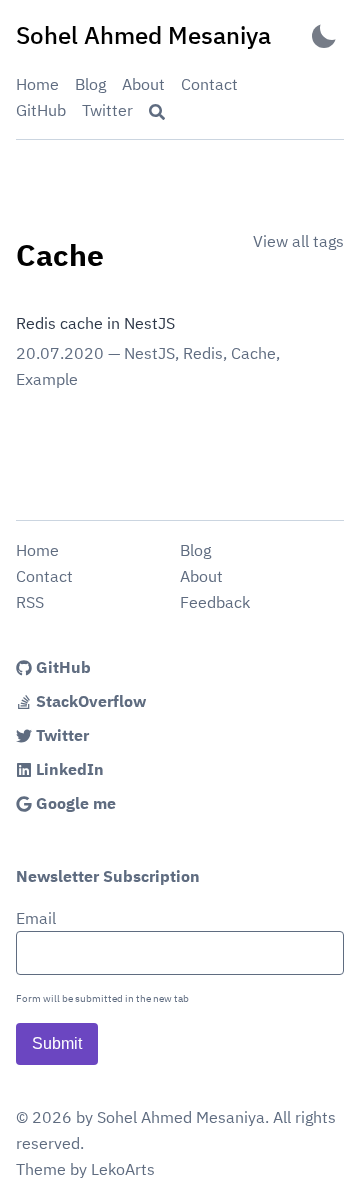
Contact (209, 84)
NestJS (149, 353)
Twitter (107, 110)
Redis (203, 353)
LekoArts (123, 1169)
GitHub (41, 110)
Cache (253, 353)
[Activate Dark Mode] (324, 35)
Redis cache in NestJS (95, 323)
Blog (90, 84)
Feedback (215, 602)
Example (47, 379)
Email (36, 918)
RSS (30, 602)
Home (37, 84)
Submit (57, 1043)
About (143, 84)
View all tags (298, 241)
